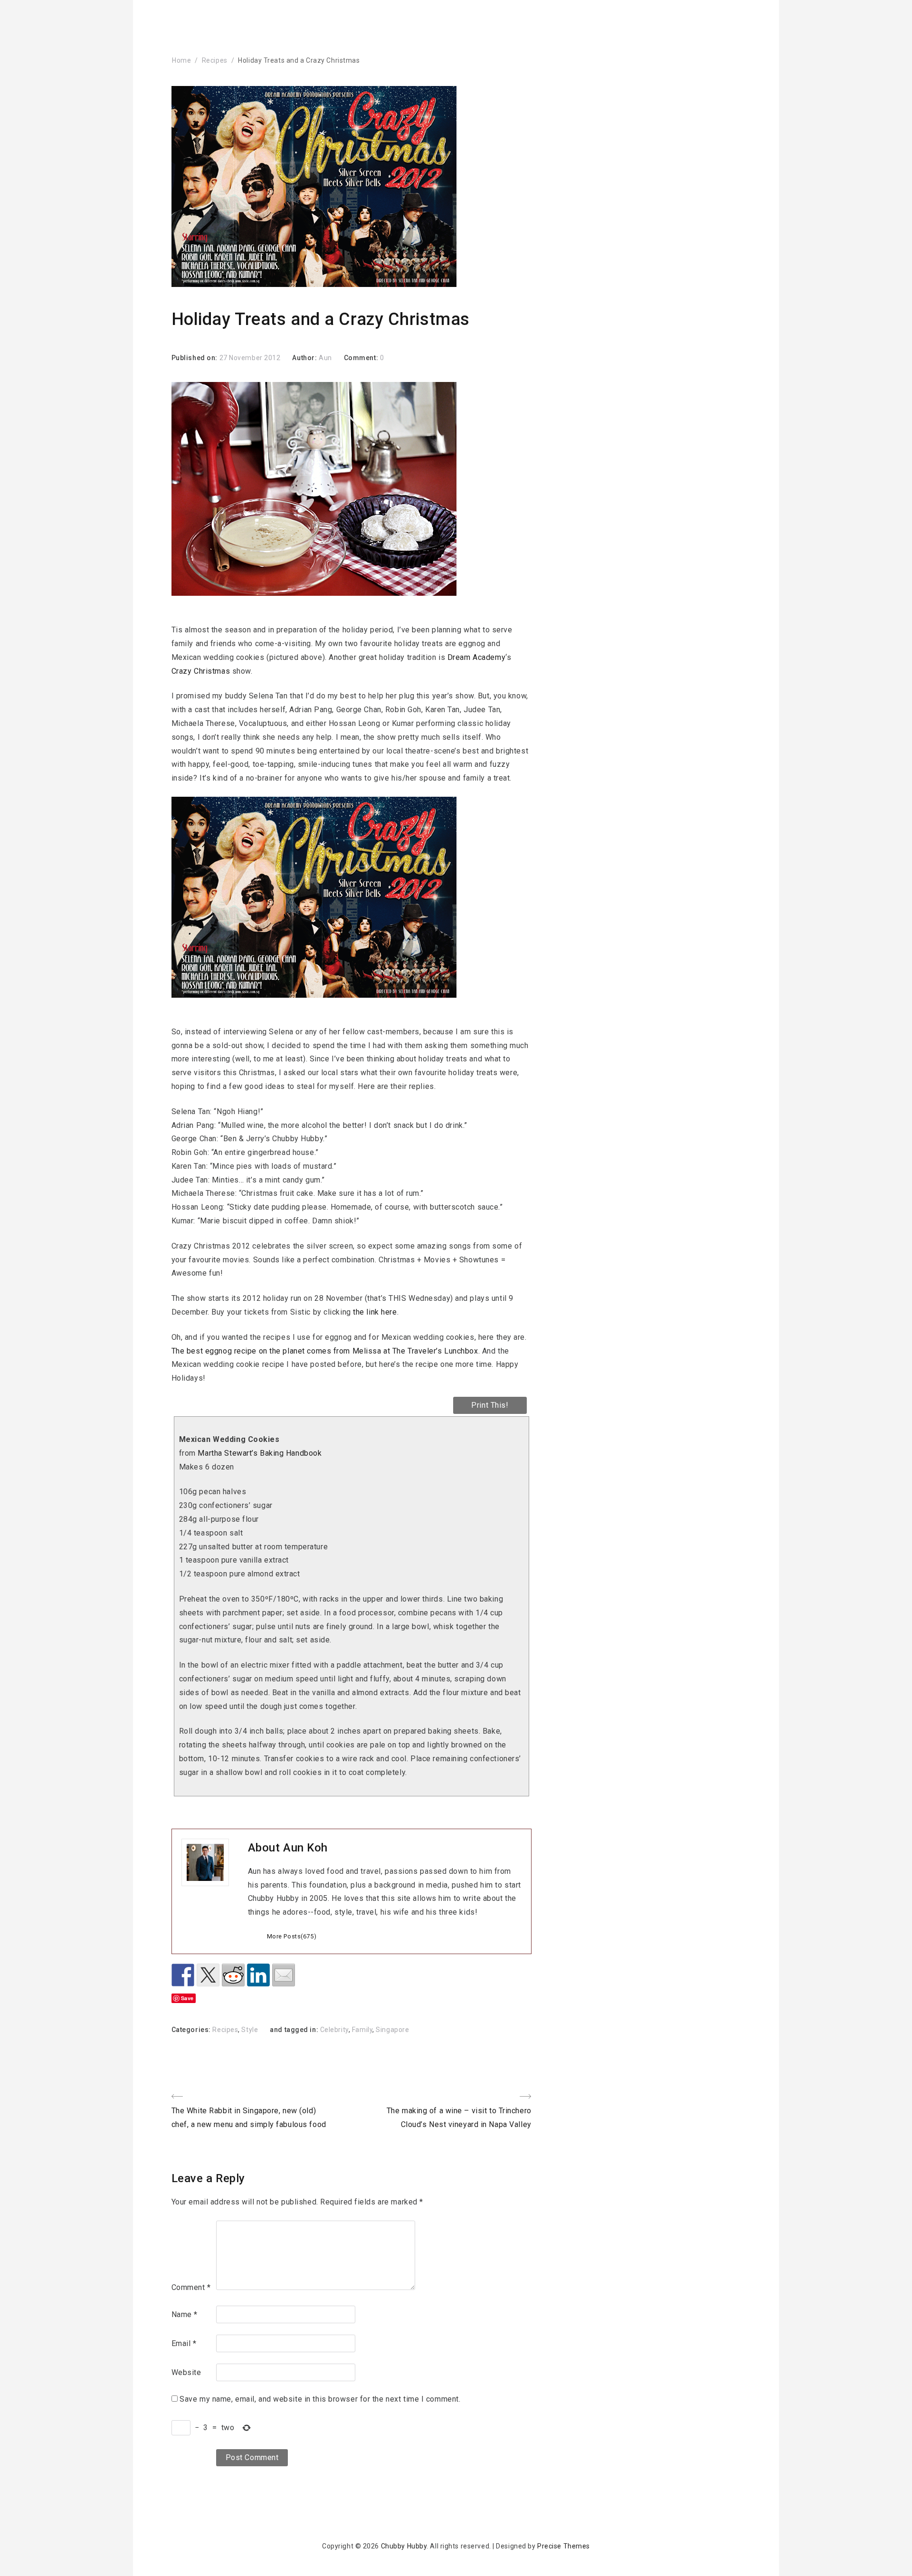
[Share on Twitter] (208, 1975)
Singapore (392, 2030)
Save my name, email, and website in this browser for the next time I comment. (320, 2399)
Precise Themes (564, 2546)
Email (184, 2343)
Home (181, 60)
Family (362, 2030)
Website (186, 2372)
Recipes (215, 60)
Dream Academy (476, 657)
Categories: (192, 2030)
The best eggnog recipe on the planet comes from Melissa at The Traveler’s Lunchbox (325, 1351)
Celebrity (334, 2030)
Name (185, 2314)
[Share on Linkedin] (258, 1975)
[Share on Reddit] (233, 1975)
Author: (305, 358)
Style (250, 2030)
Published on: (195, 358)
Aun (325, 358)
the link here (375, 1312)
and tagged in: (295, 2030)
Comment (191, 2287)
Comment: (362, 358)
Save (187, 1998)
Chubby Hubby (404, 2546)
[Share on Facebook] (183, 1975)
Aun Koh (305, 1848)
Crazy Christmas (201, 671)
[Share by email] (284, 1975)
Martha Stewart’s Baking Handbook (260, 1453)
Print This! (490, 1405)
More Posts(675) (292, 1936)
